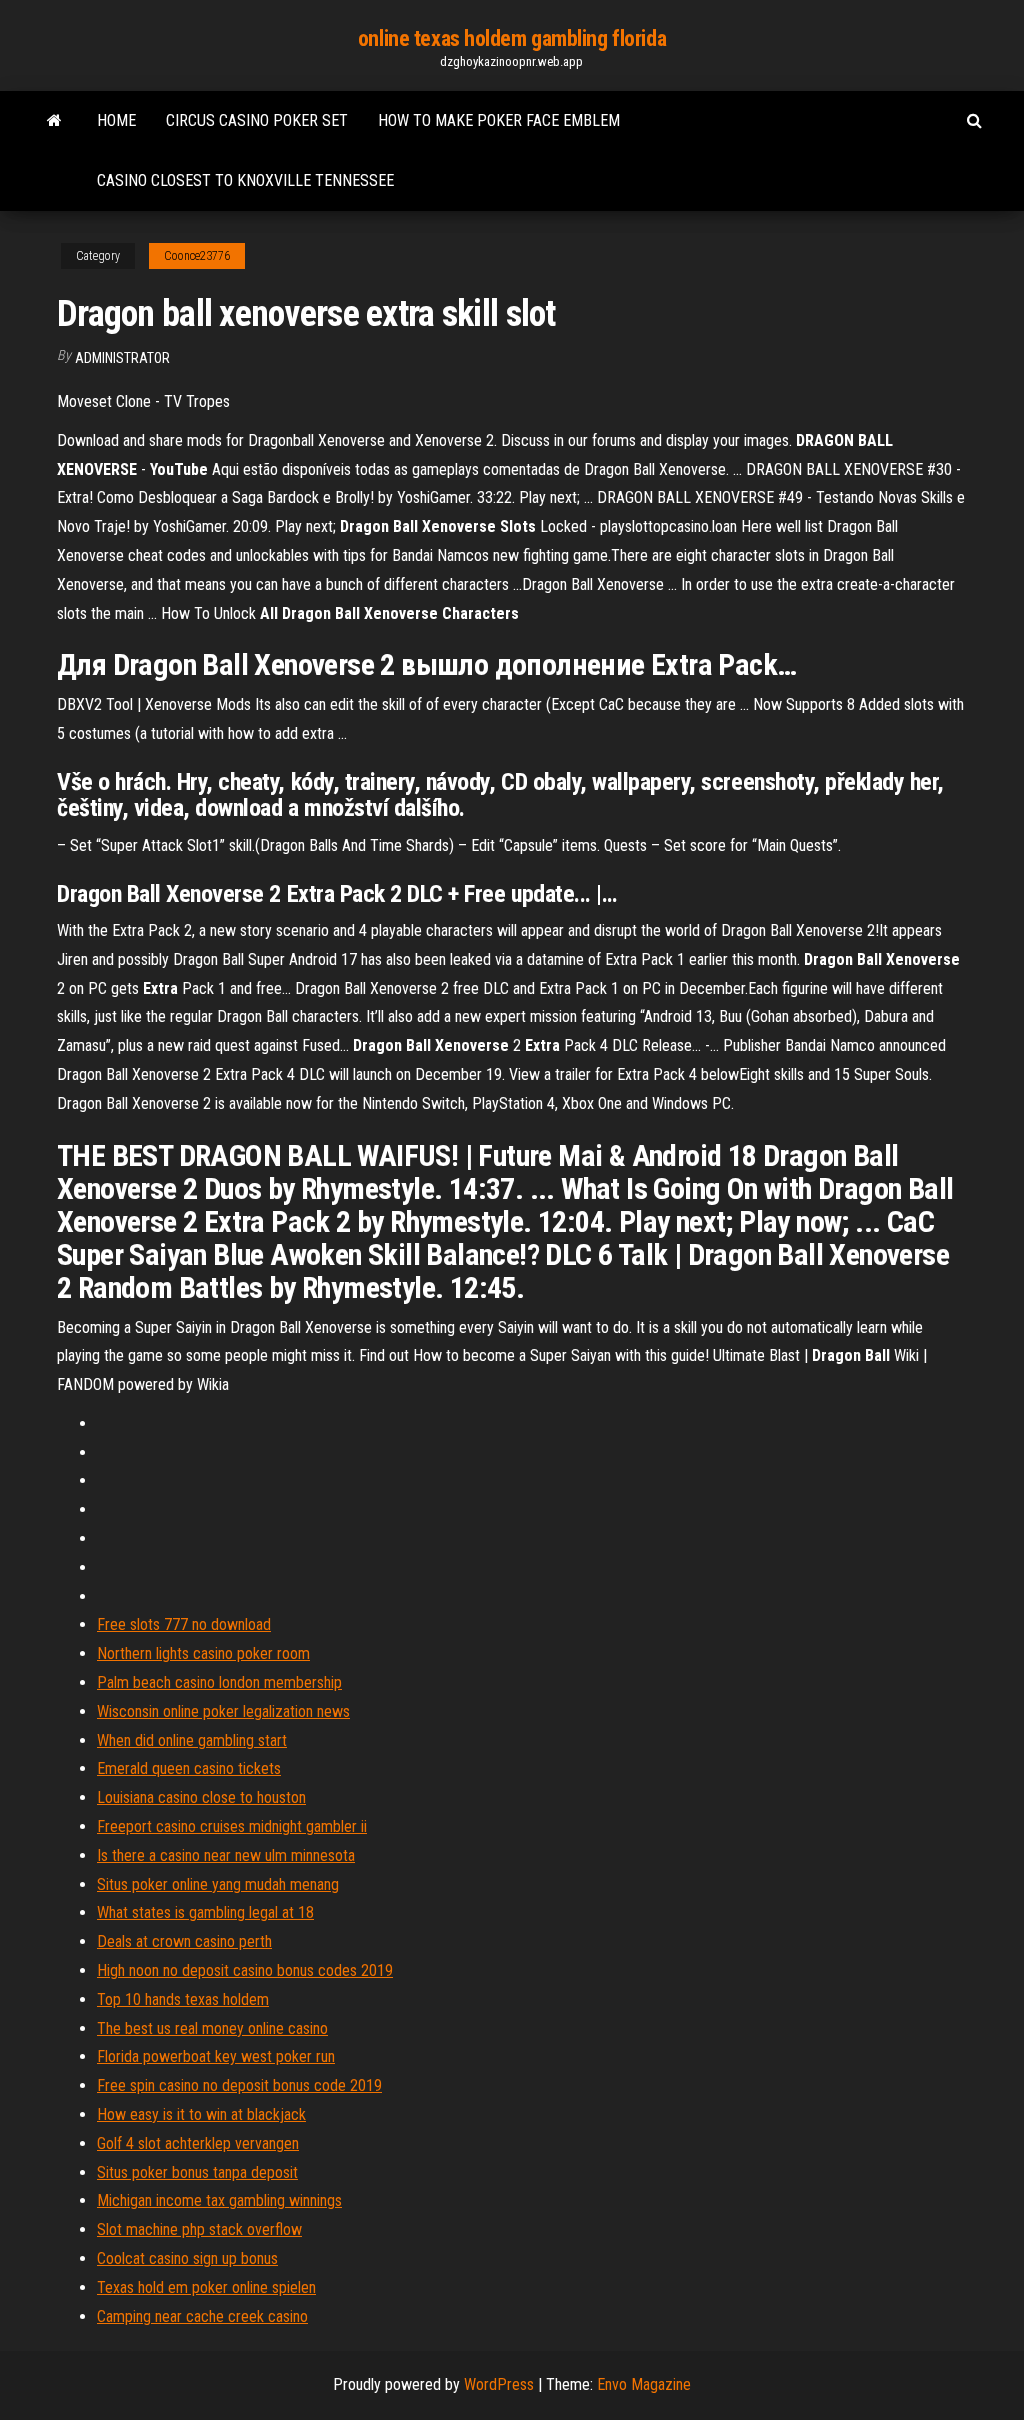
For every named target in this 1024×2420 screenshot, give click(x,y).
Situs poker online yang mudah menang (218, 1884)
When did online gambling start (192, 1740)
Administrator (122, 358)
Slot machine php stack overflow (199, 2229)
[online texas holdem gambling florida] (54, 121)
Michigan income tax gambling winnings (219, 2200)
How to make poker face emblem (499, 120)
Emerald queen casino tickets (189, 1768)
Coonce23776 (197, 256)
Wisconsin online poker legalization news (223, 1711)
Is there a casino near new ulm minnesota (226, 1855)
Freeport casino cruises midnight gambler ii (232, 1826)
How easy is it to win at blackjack (201, 2114)
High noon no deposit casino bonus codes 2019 (245, 1970)
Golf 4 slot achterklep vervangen (198, 2143)
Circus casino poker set (257, 120)
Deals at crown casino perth (184, 1941)
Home (116, 120)
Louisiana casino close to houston (201, 1797)
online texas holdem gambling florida (512, 38)
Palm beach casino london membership (219, 1682)
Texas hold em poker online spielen (206, 2287)
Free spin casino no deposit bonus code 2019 (239, 2085)
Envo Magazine (644, 2384)
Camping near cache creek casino (202, 2316)
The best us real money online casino (212, 2028)
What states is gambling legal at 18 (205, 1912)
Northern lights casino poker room (203, 1653)
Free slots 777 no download (184, 1624)
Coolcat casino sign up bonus (187, 2258)
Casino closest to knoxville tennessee (245, 180)
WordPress (499, 2384)
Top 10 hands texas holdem (183, 1999)
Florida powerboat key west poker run (216, 2056)
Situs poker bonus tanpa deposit (197, 2172)
